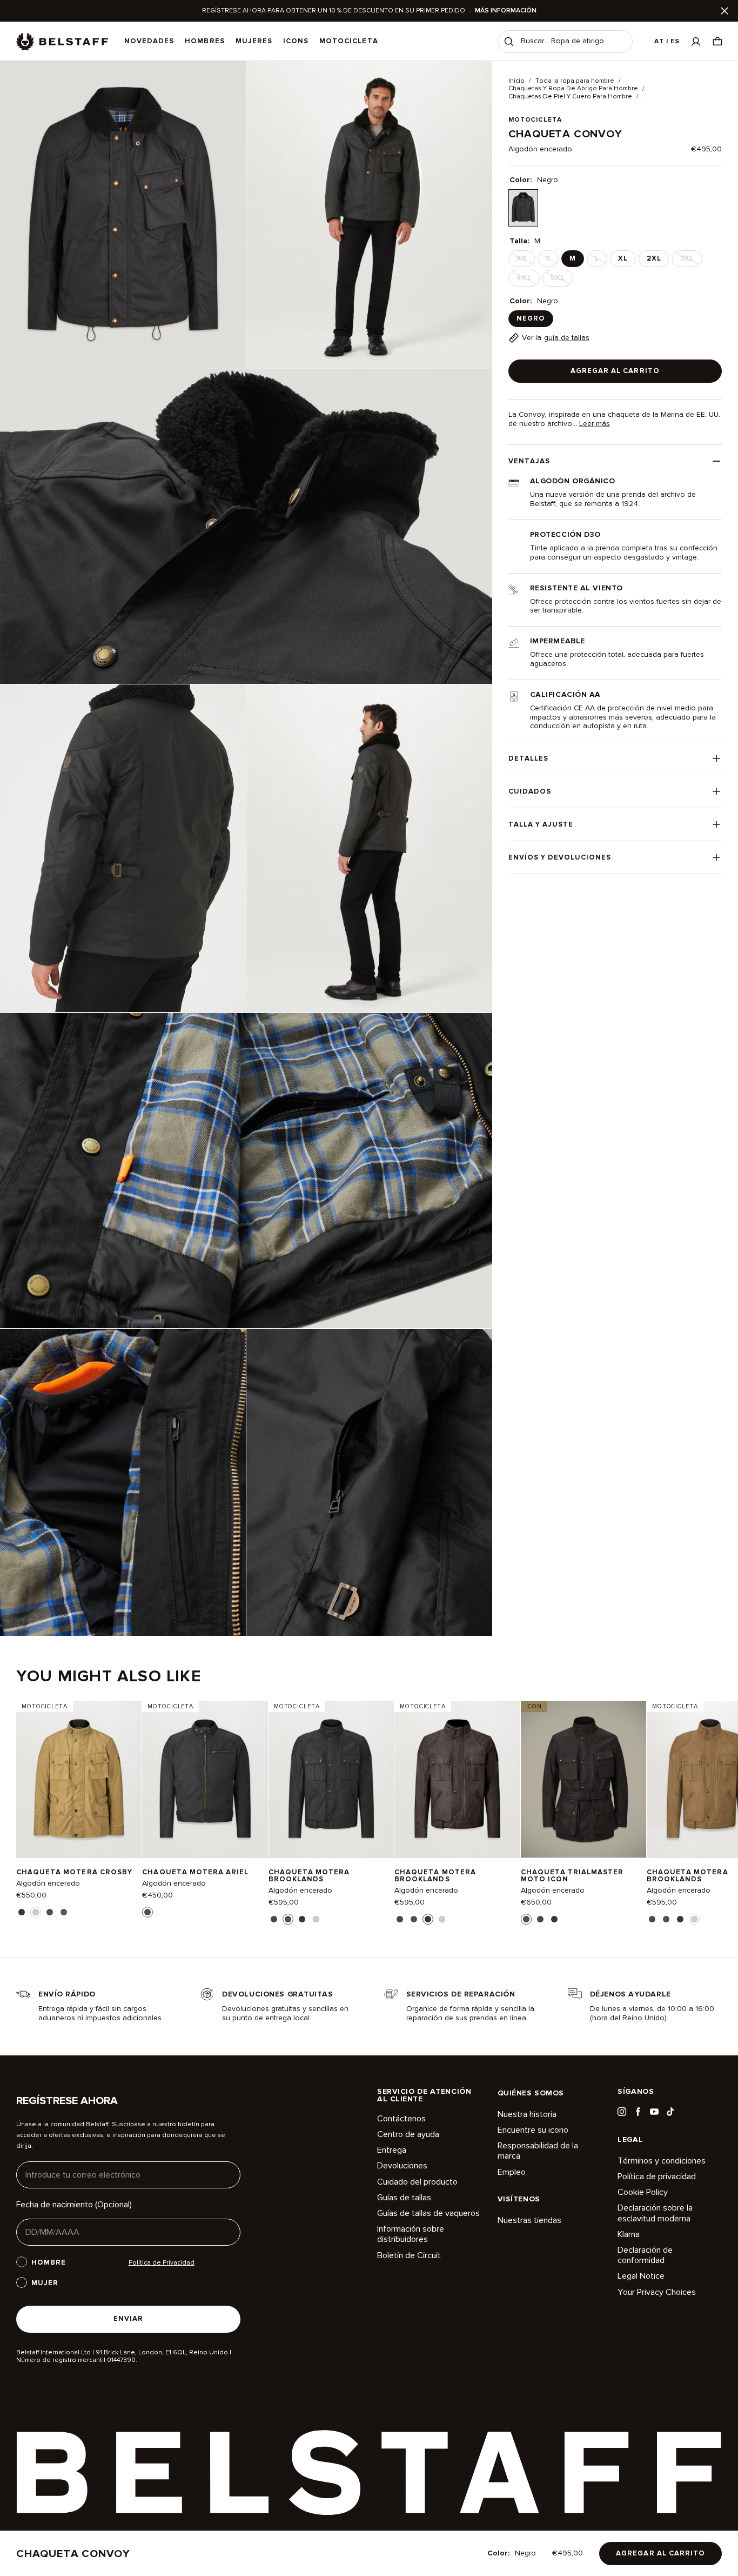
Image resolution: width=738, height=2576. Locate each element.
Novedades (149, 41)
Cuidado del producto (417, 2182)
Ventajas (529, 461)
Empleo (512, 2172)
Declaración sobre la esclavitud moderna (655, 2213)
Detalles (528, 758)
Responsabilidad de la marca (538, 2151)
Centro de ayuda (408, 2134)
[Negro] (523, 208)
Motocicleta (348, 41)
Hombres (204, 41)
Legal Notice (641, 2276)
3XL (690, 261)
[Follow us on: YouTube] (654, 2112)
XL (623, 258)
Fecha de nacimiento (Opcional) (74, 2205)
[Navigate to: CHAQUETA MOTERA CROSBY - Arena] (79, 1779)
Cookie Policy (643, 2192)
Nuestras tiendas (529, 2221)
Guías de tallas (404, 2198)
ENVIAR (128, 2319)
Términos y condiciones (662, 2161)
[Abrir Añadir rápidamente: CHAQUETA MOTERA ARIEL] (147, 1912)
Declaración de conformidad (645, 2255)
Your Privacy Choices (657, 2292)
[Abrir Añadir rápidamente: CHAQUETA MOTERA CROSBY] (22, 1912)
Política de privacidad (657, 2176)
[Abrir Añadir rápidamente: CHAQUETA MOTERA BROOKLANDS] (274, 1919)
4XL (527, 280)
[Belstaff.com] (62, 42)
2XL (654, 258)
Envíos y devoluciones (560, 857)
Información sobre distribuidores (411, 2234)
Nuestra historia (527, 2115)
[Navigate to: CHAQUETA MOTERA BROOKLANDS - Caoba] (457, 1779)
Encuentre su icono (533, 2130)
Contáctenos (401, 2119)
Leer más (595, 424)
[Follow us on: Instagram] (622, 2112)
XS (525, 261)
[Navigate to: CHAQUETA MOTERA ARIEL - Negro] (205, 1779)
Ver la (556, 338)
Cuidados (530, 791)
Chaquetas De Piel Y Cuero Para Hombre (570, 97)
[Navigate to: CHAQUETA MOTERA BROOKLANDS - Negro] (331, 1779)
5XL (561, 280)
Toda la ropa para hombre (575, 81)
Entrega (392, 2150)
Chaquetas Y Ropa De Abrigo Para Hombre (573, 89)
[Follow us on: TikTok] (670, 2112)
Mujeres (254, 41)
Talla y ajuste (541, 824)
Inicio (516, 81)
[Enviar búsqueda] (509, 42)
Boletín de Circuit (409, 2255)
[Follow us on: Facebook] (638, 2112)
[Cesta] (717, 41)
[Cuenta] (696, 41)
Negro (531, 318)
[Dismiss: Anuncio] (724, 11)
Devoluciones (402, 2166)
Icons (296, 41)
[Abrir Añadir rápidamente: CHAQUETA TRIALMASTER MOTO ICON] (526, 1919)
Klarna (629, 2234)
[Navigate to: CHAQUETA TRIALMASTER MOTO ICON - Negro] (583, 1779)
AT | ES (667, 41)
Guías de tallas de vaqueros (428, 2213)
